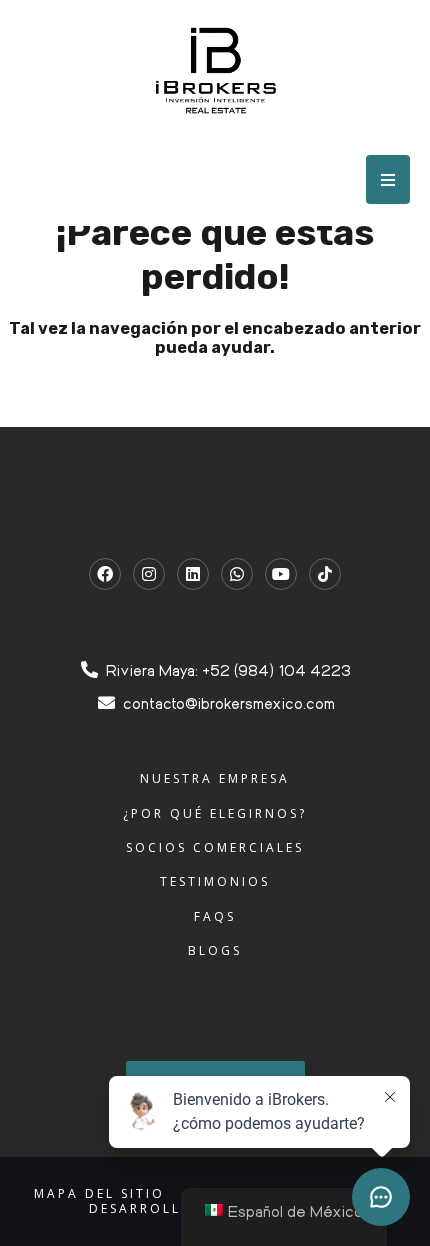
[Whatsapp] (237, 574)
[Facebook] (105, 574)
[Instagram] (149, 574)
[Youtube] (281, 574)
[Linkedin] (193, 574)
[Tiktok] (325, 574)
